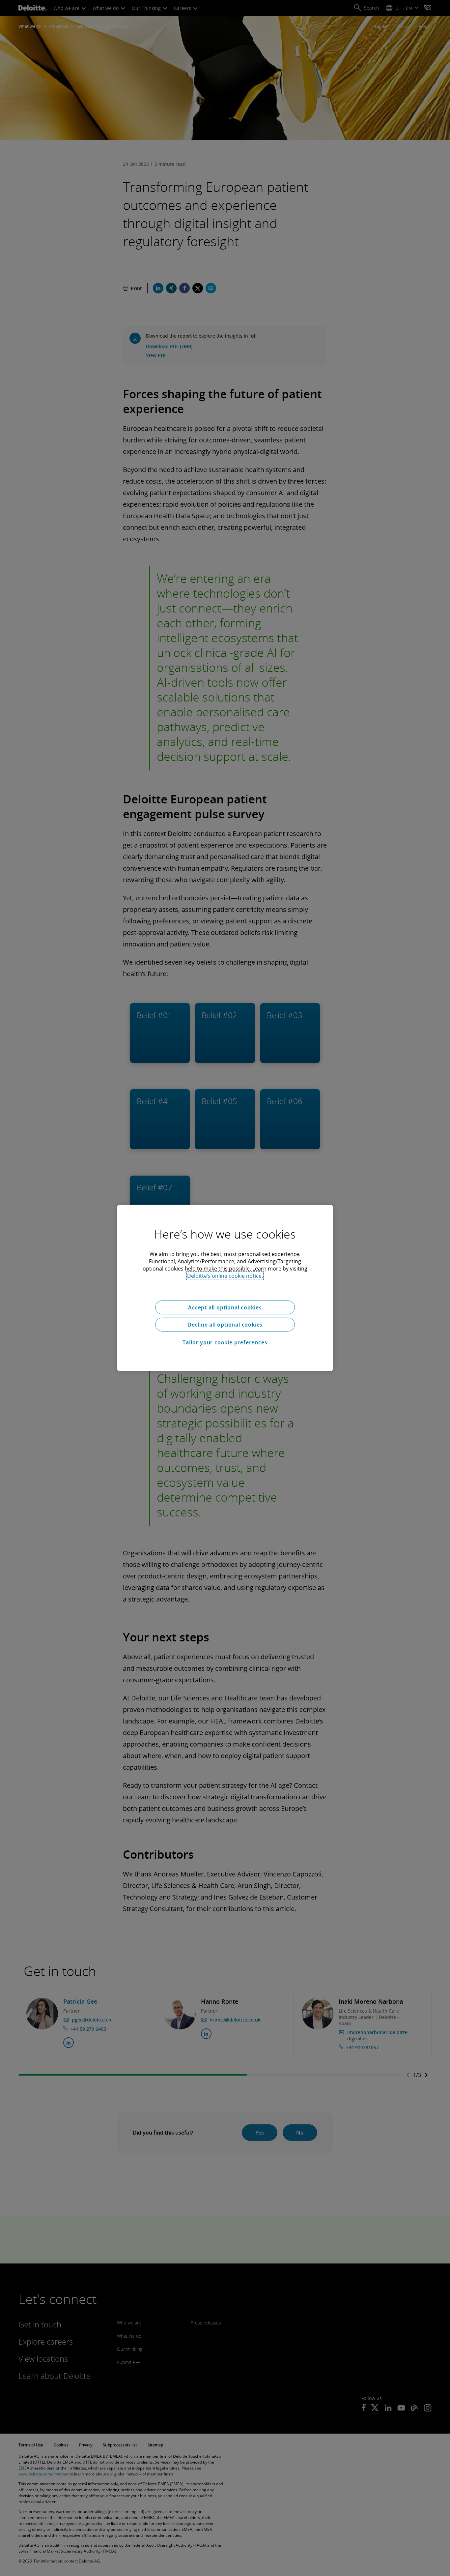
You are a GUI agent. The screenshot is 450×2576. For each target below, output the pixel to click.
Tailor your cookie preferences (225, 1342)
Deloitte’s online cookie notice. (225, 1276)
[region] (225, 1288)
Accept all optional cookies (225, 1307)
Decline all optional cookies (225, 1325)
